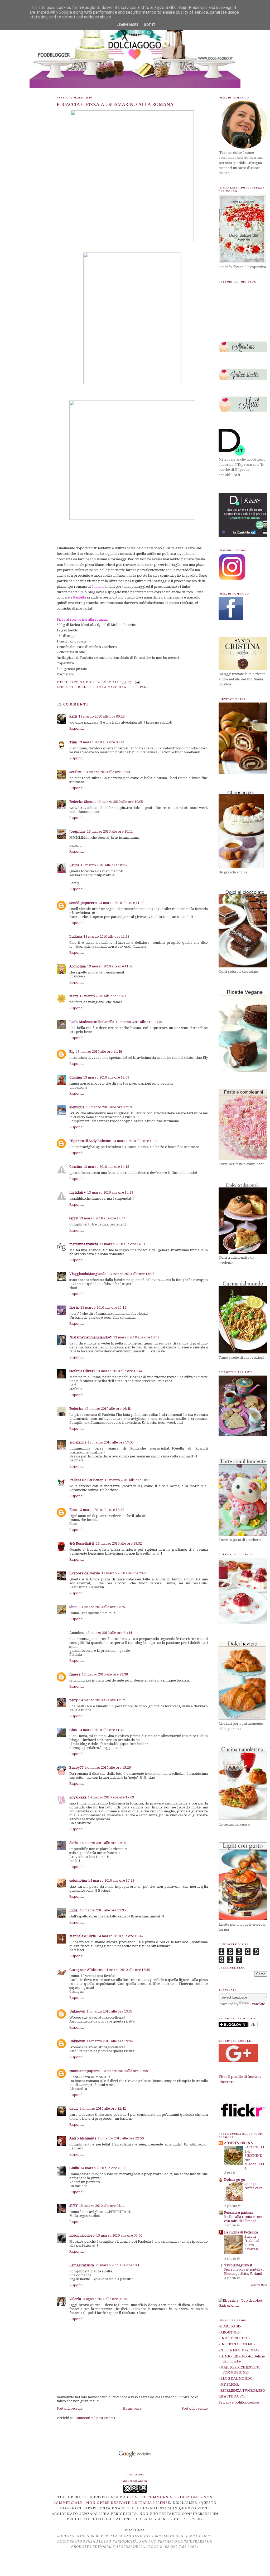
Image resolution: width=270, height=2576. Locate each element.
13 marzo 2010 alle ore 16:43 (136, 1337)
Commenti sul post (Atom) (94, 2418)
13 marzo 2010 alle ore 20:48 (124, 1573)
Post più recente (70, 2408)
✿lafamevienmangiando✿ (91, 1337)
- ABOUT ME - (230, 2332)
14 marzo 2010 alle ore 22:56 (121, 2138)
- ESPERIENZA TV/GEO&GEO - (243, 2390)
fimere (75, 1674)
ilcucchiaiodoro (82, 2235)
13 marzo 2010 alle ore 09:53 (107, 772)
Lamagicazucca (82, 2265)
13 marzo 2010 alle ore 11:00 (121, 903)
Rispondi (76, 728)
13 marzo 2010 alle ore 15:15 (103, 1307)
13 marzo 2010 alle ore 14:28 (110, 1192)
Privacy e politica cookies (239, 2402)
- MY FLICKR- (229, 2384)
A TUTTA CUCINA (238, 2143)
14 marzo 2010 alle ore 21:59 (125, 2071)
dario (74, 1843)
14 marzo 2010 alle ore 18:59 (127, 1970)
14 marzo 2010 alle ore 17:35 (103, 1910)
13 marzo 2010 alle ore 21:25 (102, 1607)
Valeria (76, 2299)
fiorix (74, 1307)
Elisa (73, 1510)
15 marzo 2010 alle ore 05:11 (102, 2206)
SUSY (73, 2206)
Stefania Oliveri (82, 1371)
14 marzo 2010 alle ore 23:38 (103, 2168)
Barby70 (76, 1767)
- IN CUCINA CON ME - (237, 2344)
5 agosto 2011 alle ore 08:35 (105, 2299)
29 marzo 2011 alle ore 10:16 (118, 2265)
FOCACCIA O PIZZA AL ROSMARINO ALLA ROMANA (115, 104)
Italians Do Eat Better (86, 1480)
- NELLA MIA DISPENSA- (239, 2350)
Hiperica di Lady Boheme (90, 1141)
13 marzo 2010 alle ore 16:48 (108, 1409)
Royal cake (78, 1797)
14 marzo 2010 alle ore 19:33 (110, 2011)
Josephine (77, 831)
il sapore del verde (85, 1573)
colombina (78, 1880)
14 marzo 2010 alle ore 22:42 (103, 2108)
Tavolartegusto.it (238, 2265)
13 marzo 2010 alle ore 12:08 (106, 1077)
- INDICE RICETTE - (234, 2338)
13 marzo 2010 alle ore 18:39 (101, 1510)
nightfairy (78, 1192)
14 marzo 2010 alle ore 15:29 (108, 1767)
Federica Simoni (82, 802)
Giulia (74, 2168)
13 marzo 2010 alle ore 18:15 (128, 1480)
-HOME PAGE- (230, 2326)
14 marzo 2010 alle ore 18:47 (120, 1936)
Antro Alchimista (83, 2138)
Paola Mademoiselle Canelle (92, 1022)
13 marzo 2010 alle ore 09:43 (101, 742)
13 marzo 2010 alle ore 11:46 (99, 1052)
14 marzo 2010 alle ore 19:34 (110, 2041)
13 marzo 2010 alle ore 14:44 (102, 1218)
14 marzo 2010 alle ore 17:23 (111, 1880)
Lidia (74, 1910)
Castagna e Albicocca (86, 1970)
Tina (73, 742)
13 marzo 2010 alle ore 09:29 (102, 716)
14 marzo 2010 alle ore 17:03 (111, 1797)
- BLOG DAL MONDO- (236, 2378)
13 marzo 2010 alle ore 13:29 (135, 1141)
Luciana (76, 936)
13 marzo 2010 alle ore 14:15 (106, 1167)
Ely (72, 1052)
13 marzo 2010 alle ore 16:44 (119, 1371)
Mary (74, 996)
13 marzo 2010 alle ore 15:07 (131, 1274)
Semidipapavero (83, 903)
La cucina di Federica (241, 2232)
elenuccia (77, 1107)
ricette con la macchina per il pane (113, 687)
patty (73, 1700)
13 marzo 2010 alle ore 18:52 (119, 1543)
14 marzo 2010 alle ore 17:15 (103, 1843)
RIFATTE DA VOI (232, 2396)
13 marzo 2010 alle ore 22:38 (105, 1674)
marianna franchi (84, 1244)
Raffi (73, 716)
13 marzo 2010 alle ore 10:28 (104, 865)
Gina (73, 1730)
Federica (76, 1409)
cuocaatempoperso (85, 2071)
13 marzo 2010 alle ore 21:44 (109, 1633)
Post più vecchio (195, 2408)
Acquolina (78, 966)
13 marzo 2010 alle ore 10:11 (110, 831)
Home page (132, 2408)
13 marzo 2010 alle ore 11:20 (110, 966)
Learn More (127, 25)
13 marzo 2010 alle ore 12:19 (109, 1107)
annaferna (78, 1442)
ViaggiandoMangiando (88, 1274)
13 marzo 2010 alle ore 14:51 (122, 1244)
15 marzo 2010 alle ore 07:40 (119, 2235)
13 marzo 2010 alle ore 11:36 (139, 1022)
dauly (74, 2108)
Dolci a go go (235, 2180)
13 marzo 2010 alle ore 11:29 (103, 996)
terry (74, 1218)
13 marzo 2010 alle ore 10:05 (120, 802)
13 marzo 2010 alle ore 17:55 (111, 1442)
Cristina (76, 1077)
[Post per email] (137, 682)
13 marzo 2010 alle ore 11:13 (107, 936)
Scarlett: (76, 772)
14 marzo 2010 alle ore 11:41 (101, 1730)
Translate (257, 2004)
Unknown (77, 2011)
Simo (73, 1607)
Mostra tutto (259, 2285)
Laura (74, 865)
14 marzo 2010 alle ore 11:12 (102, 1700)
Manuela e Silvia (83, 1936)
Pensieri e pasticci (238, 2212)
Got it (150, 25)
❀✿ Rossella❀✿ (82, 1543)
